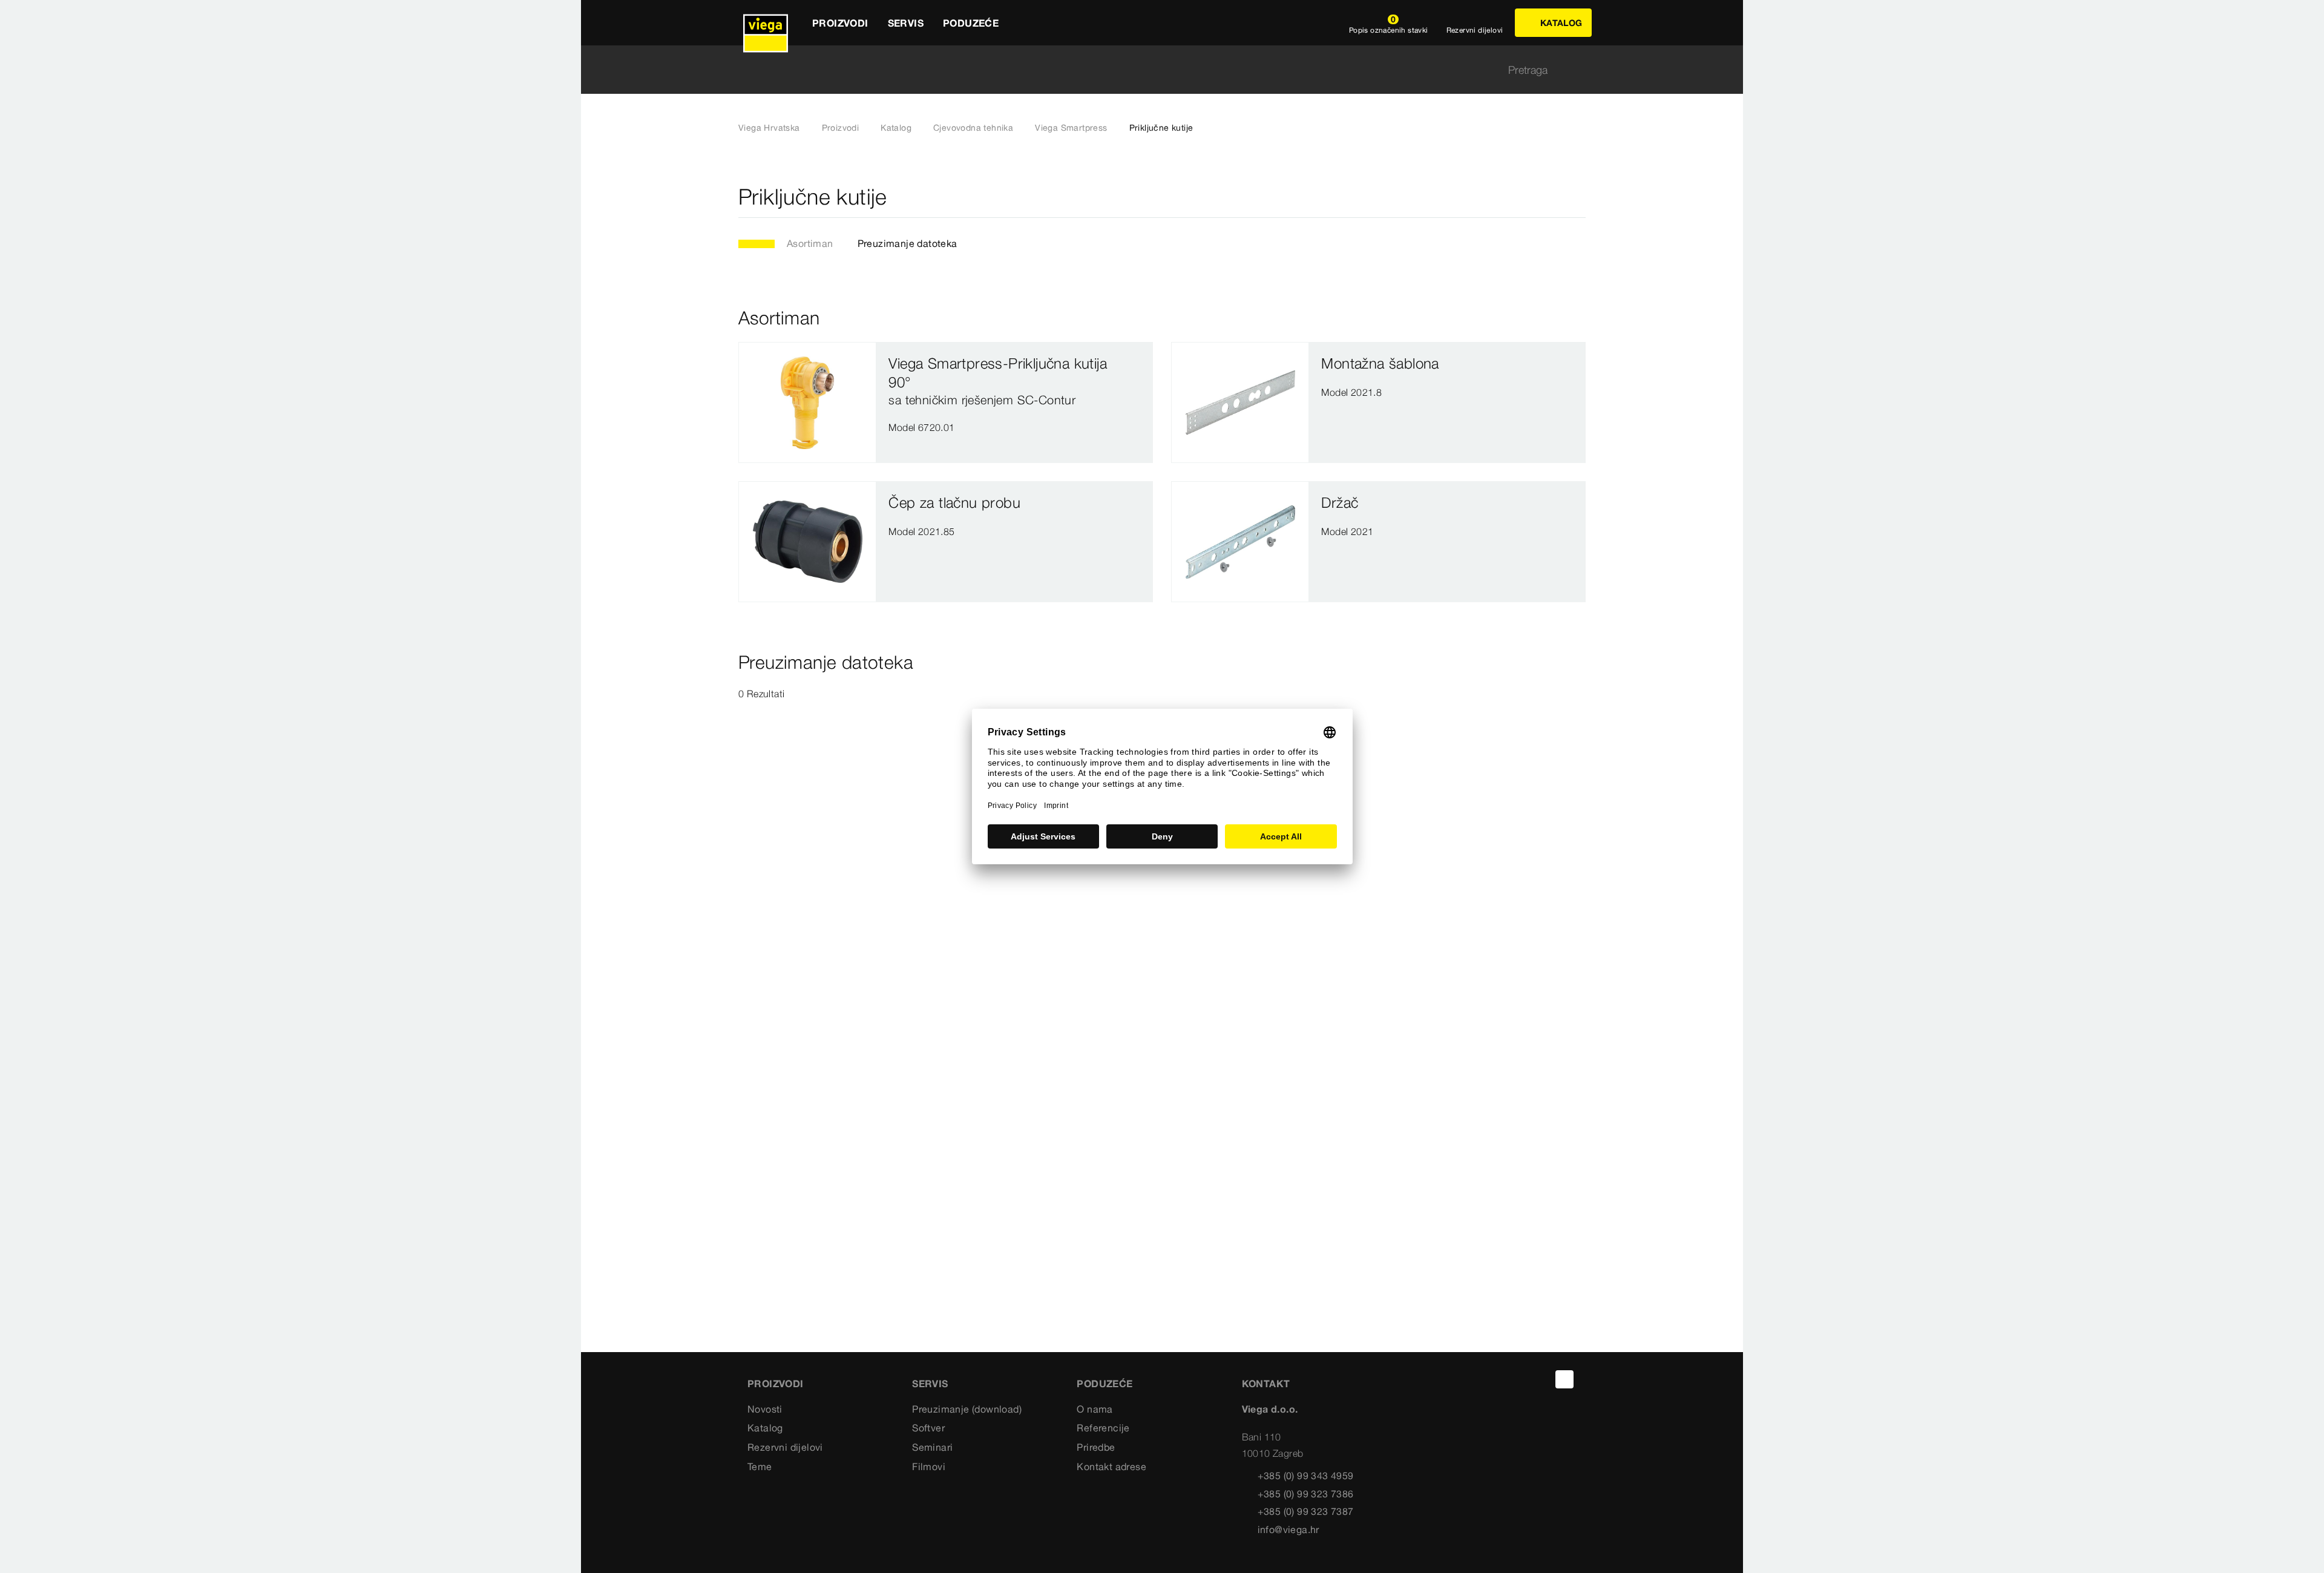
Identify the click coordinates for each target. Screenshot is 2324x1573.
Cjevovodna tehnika (973, 128)
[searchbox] (1152, 70)
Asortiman (810, 243)
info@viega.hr (1288, 1529)
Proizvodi (841, 128)
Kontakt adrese (1111, 1466)
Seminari (932, 1447)
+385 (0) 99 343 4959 (1306, 1476)
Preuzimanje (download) (967, 1409)
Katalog (896, 128)
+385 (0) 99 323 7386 (1306, 1494)
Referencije (1103, 1428)
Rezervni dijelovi (785, 1447)
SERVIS (930, 1384)
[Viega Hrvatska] (766, 23)
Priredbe (1096, 1447)
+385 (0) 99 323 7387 (1306, 1511)
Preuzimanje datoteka (908, 243)
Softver (928, 1428)
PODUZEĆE (1105, 1384)
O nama (1095, 1409)
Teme (760, 1466)
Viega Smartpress (1071, 128)
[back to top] (1564, 1379)
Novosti (765, 1409)
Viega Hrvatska (769, 128)
